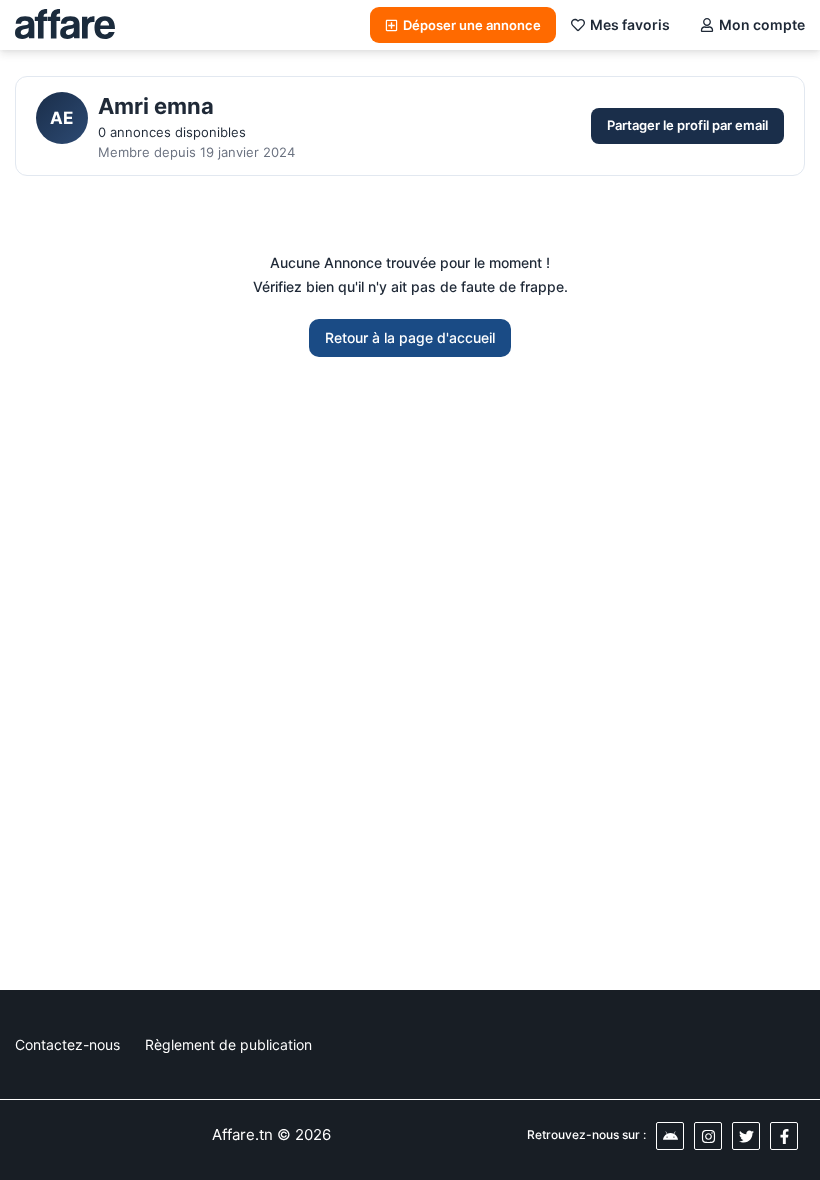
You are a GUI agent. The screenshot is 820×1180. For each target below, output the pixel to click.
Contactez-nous (67, 1044)
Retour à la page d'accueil (410, 337)
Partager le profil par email (687, 125)
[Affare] (65, 25)
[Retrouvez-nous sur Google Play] (670, 1136)
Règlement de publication (228, 1044)
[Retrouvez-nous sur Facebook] (784, 1136)
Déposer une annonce (472, 25)
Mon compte (762, 24)
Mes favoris (630, 24)
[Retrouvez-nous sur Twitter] (746, 1136)
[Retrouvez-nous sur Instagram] (708, 1136)
